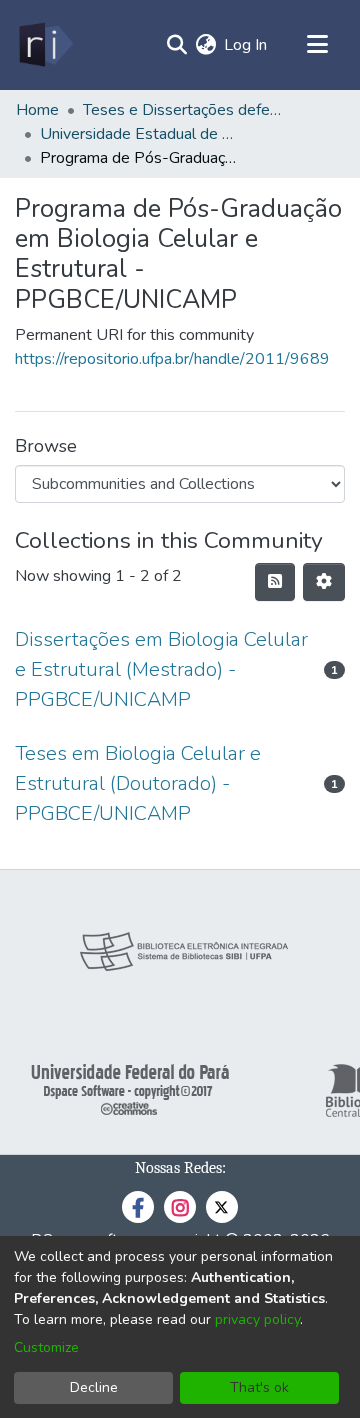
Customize (46, 1347)
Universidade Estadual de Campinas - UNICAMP (140, 134)
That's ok (259, 1387)
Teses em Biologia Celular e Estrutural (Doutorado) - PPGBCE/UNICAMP (138, 783)
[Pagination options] (324, 582)
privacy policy (257, 1319)
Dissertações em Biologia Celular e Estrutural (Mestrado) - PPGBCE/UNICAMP (161, 669)
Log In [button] (246, 45)
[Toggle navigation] (317, 45)
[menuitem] (205, 45)
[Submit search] (176, 45)
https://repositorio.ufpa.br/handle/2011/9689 (172, 359)
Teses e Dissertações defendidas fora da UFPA (183, 110)
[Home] (44, 45)
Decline (94, 1387)
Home (37, 110)
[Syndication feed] (275, 582)
